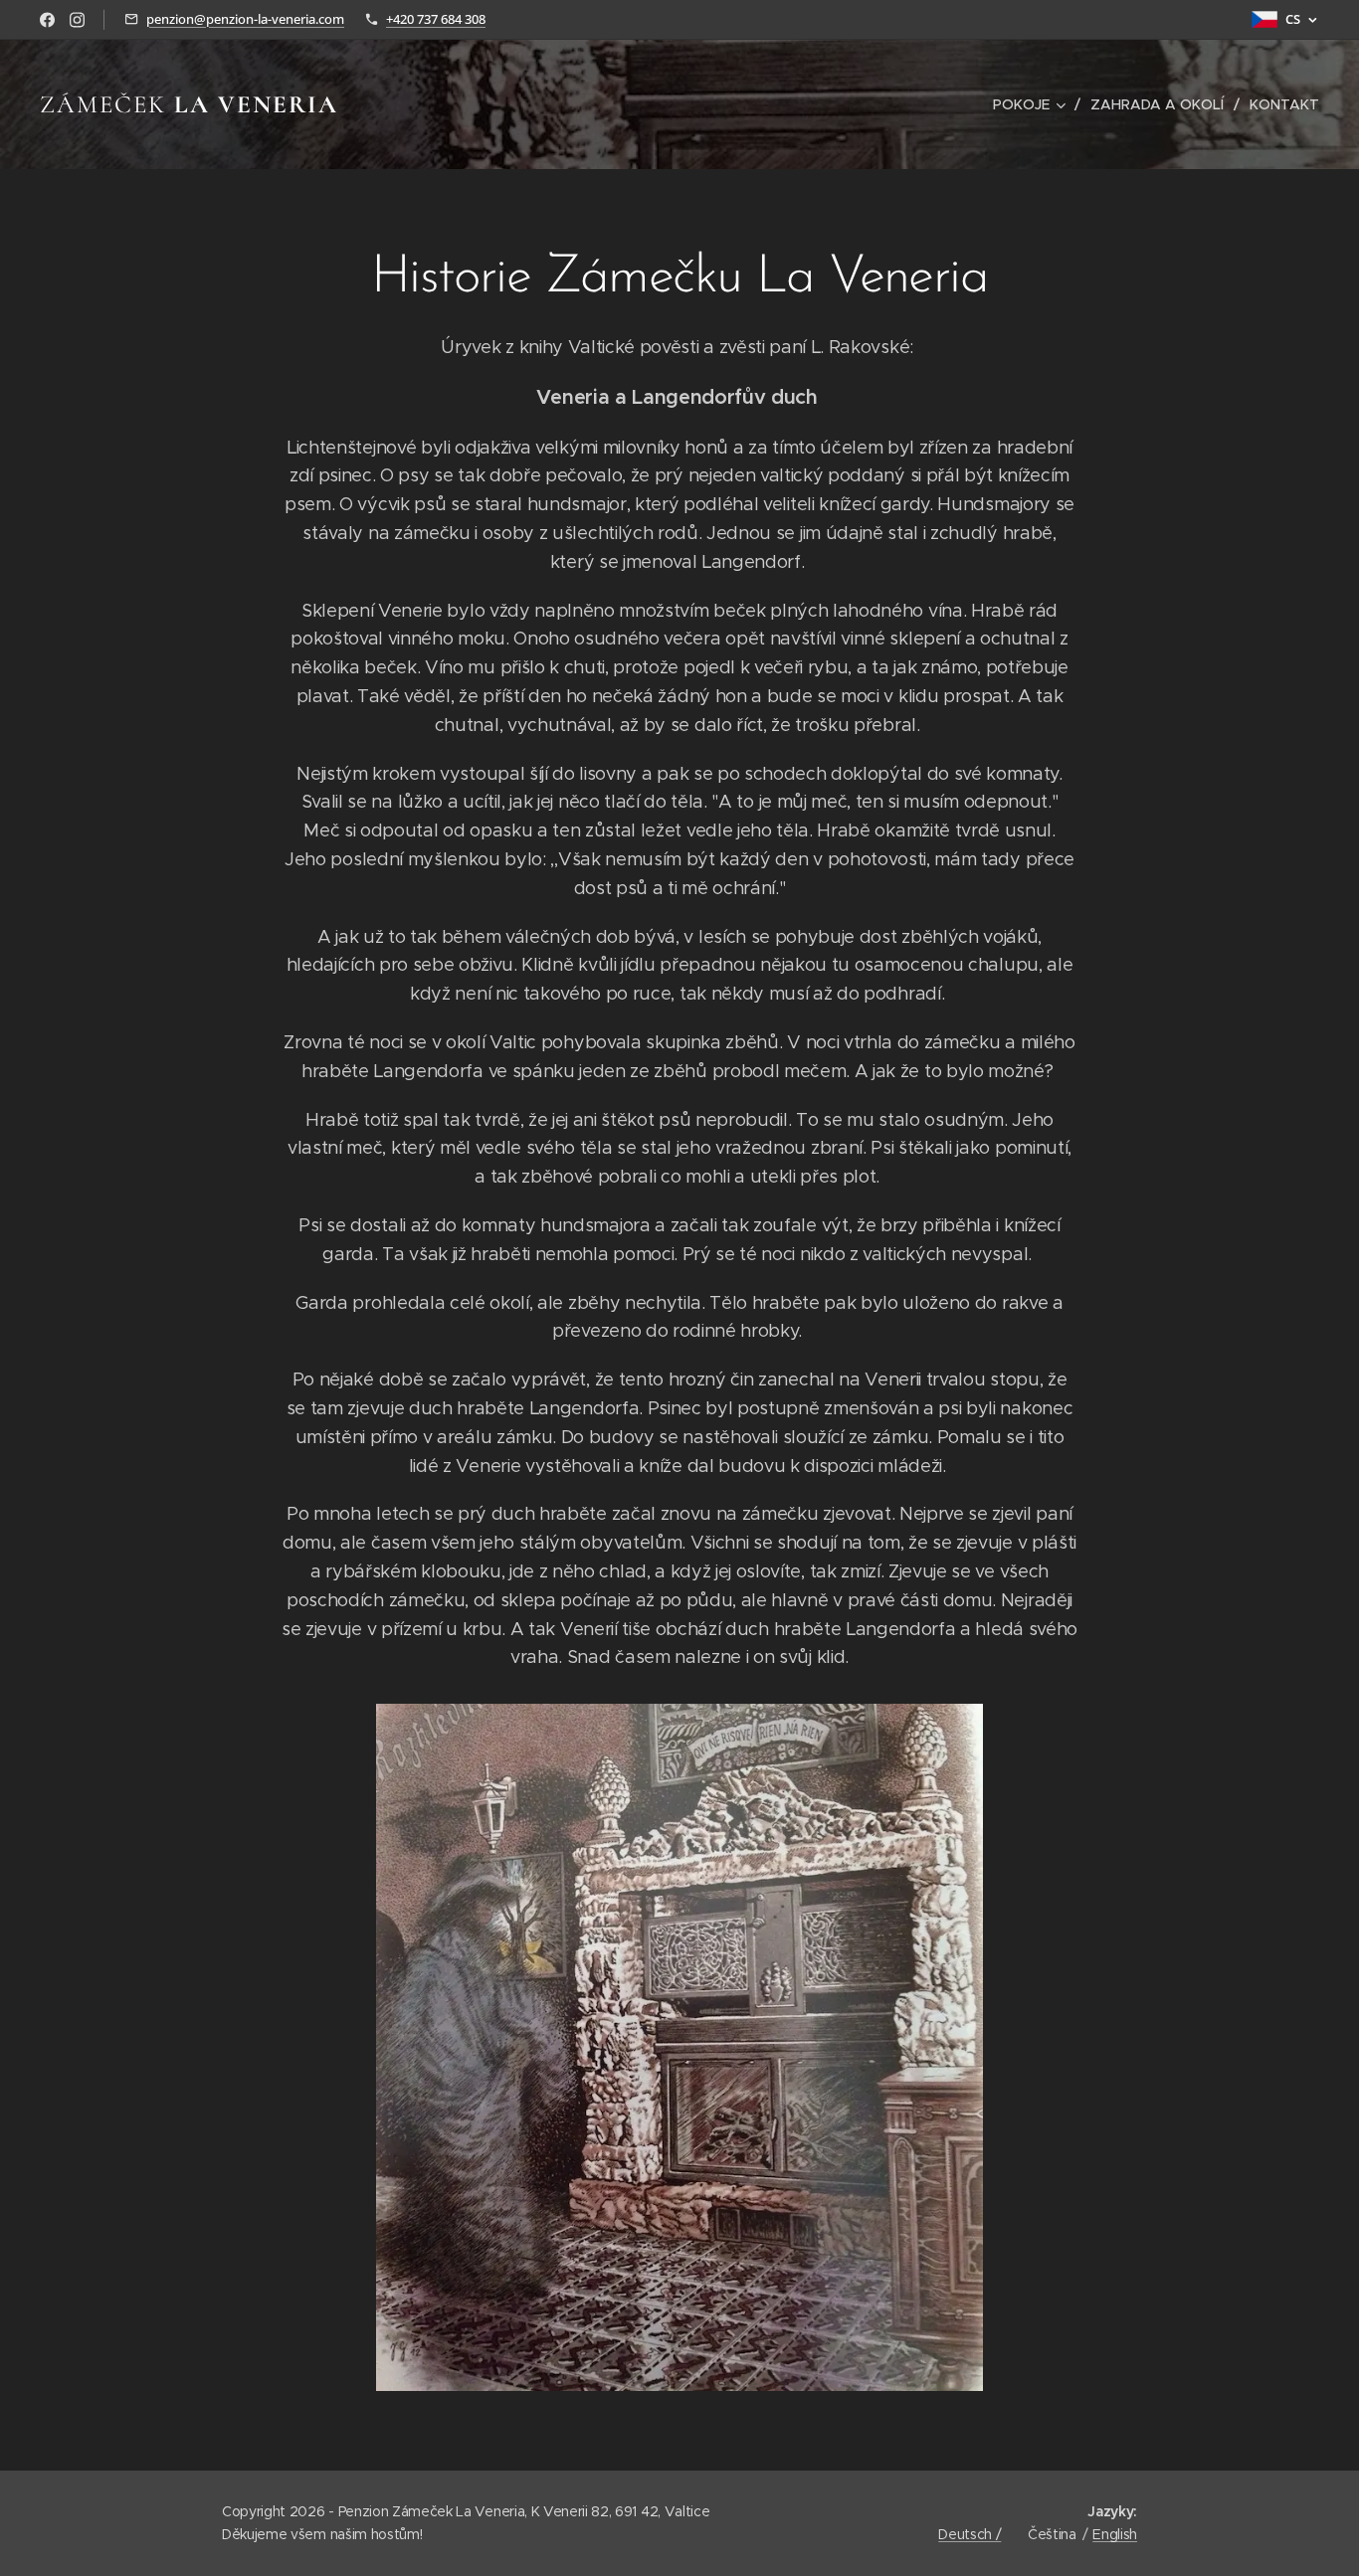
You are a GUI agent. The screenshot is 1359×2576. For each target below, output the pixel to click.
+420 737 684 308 (436, 19)
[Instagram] (77, 20)
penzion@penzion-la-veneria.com (245, 19)
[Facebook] (47, 20)
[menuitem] (1034, 104)
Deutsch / (970, 2534)
